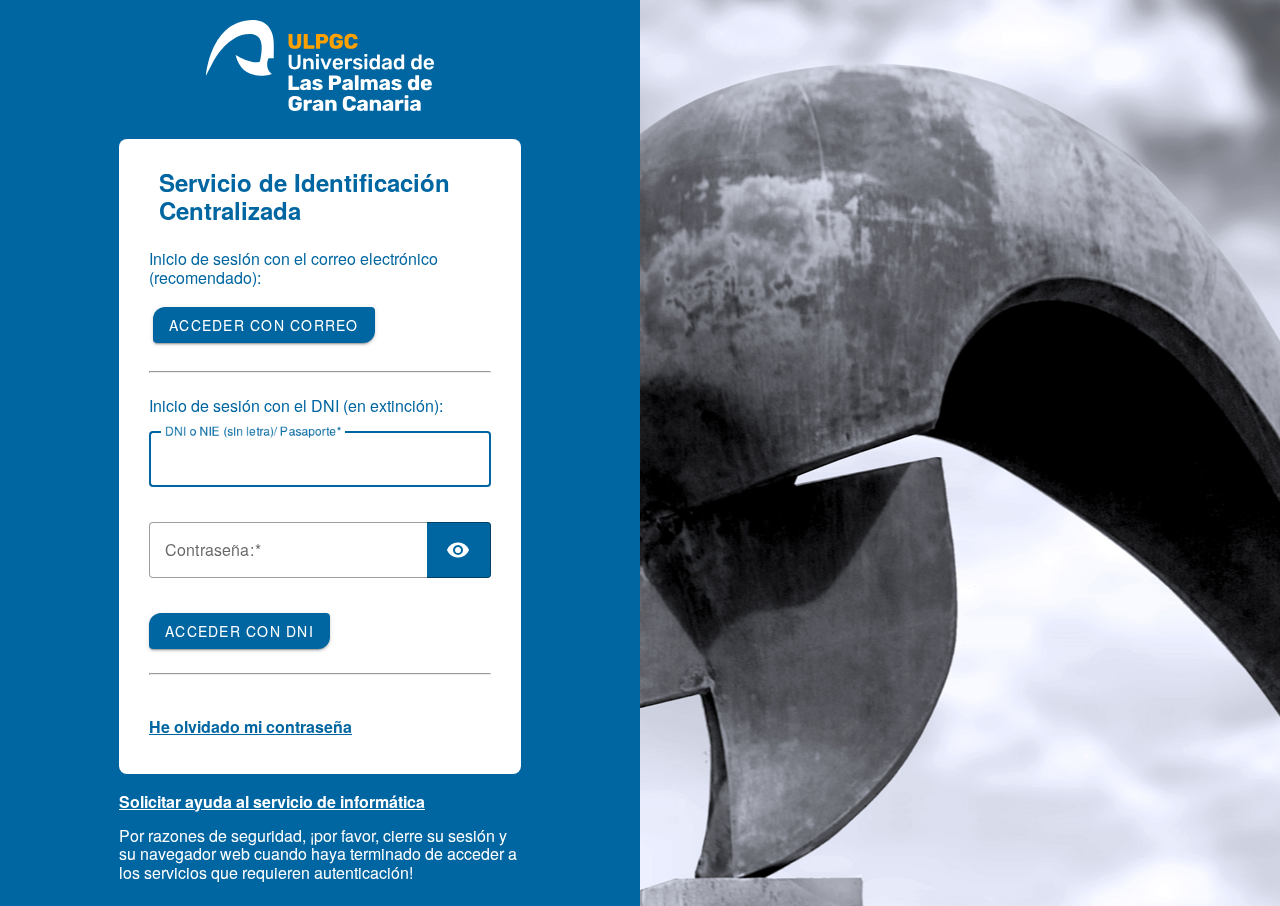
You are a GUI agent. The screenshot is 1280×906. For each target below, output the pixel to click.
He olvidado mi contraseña (250, 726)
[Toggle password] (459, 550)
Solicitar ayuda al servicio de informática (272, 801)
